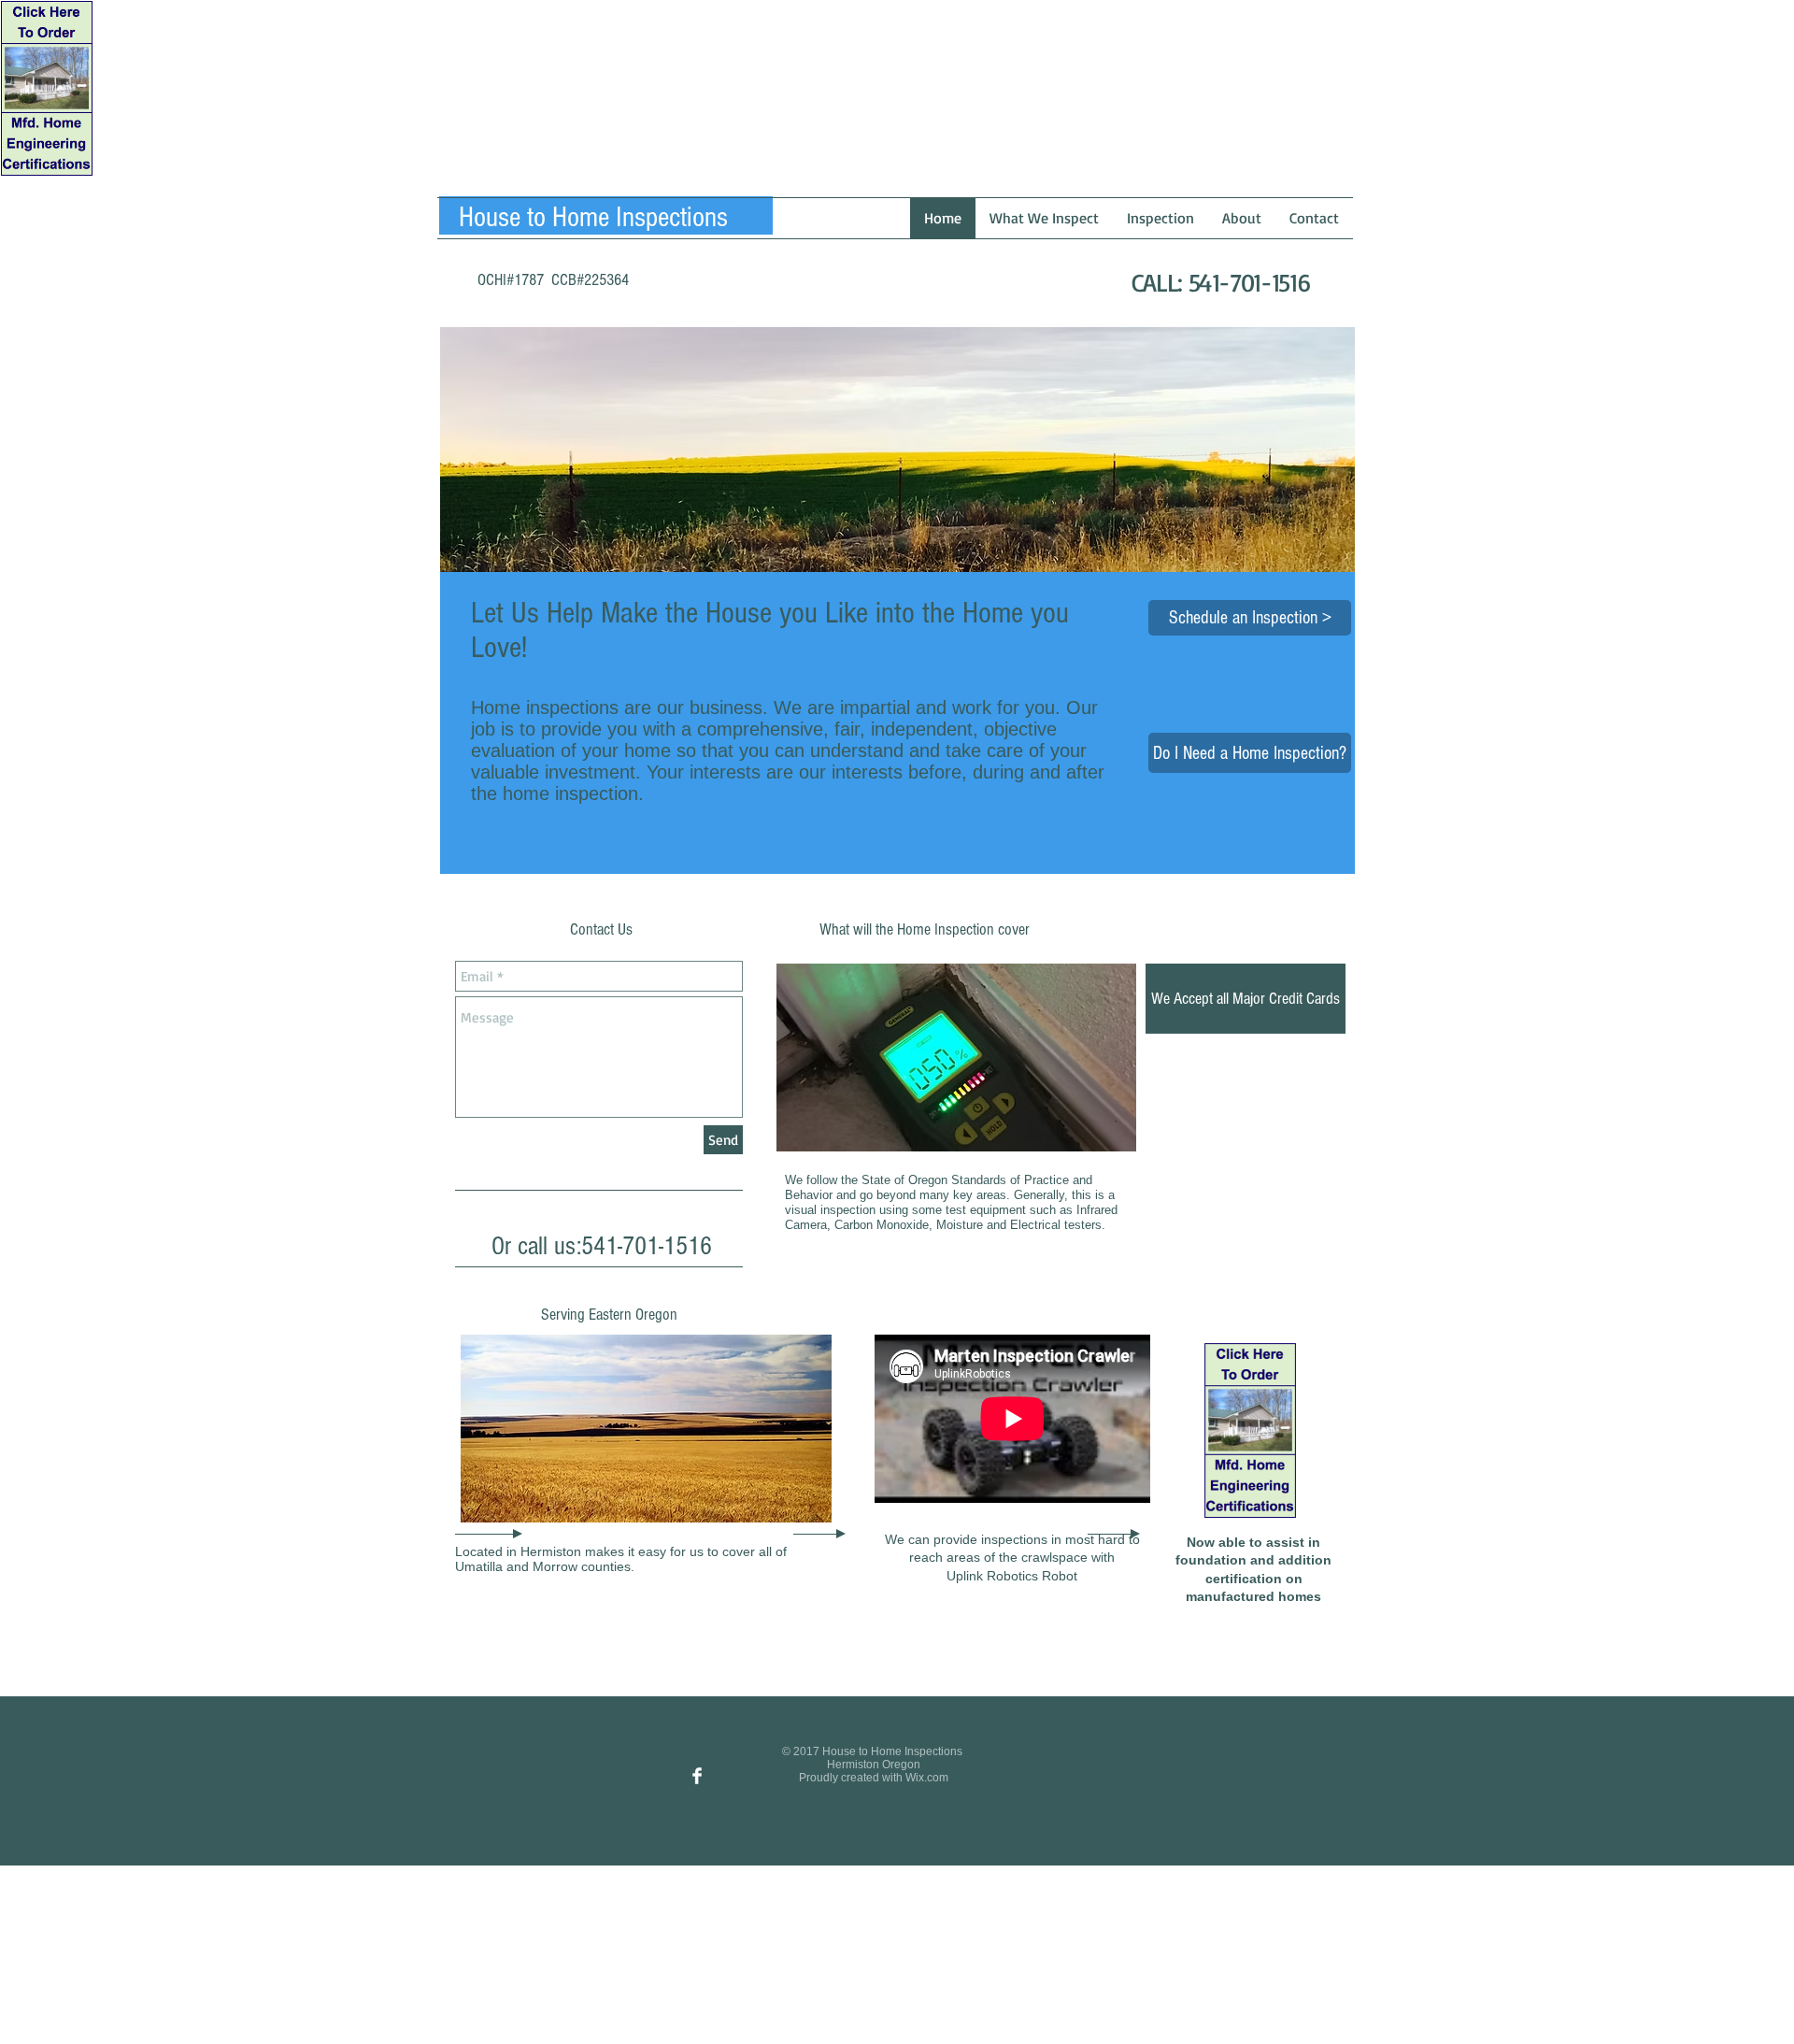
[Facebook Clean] (697, 1776)
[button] (1246, 999)
